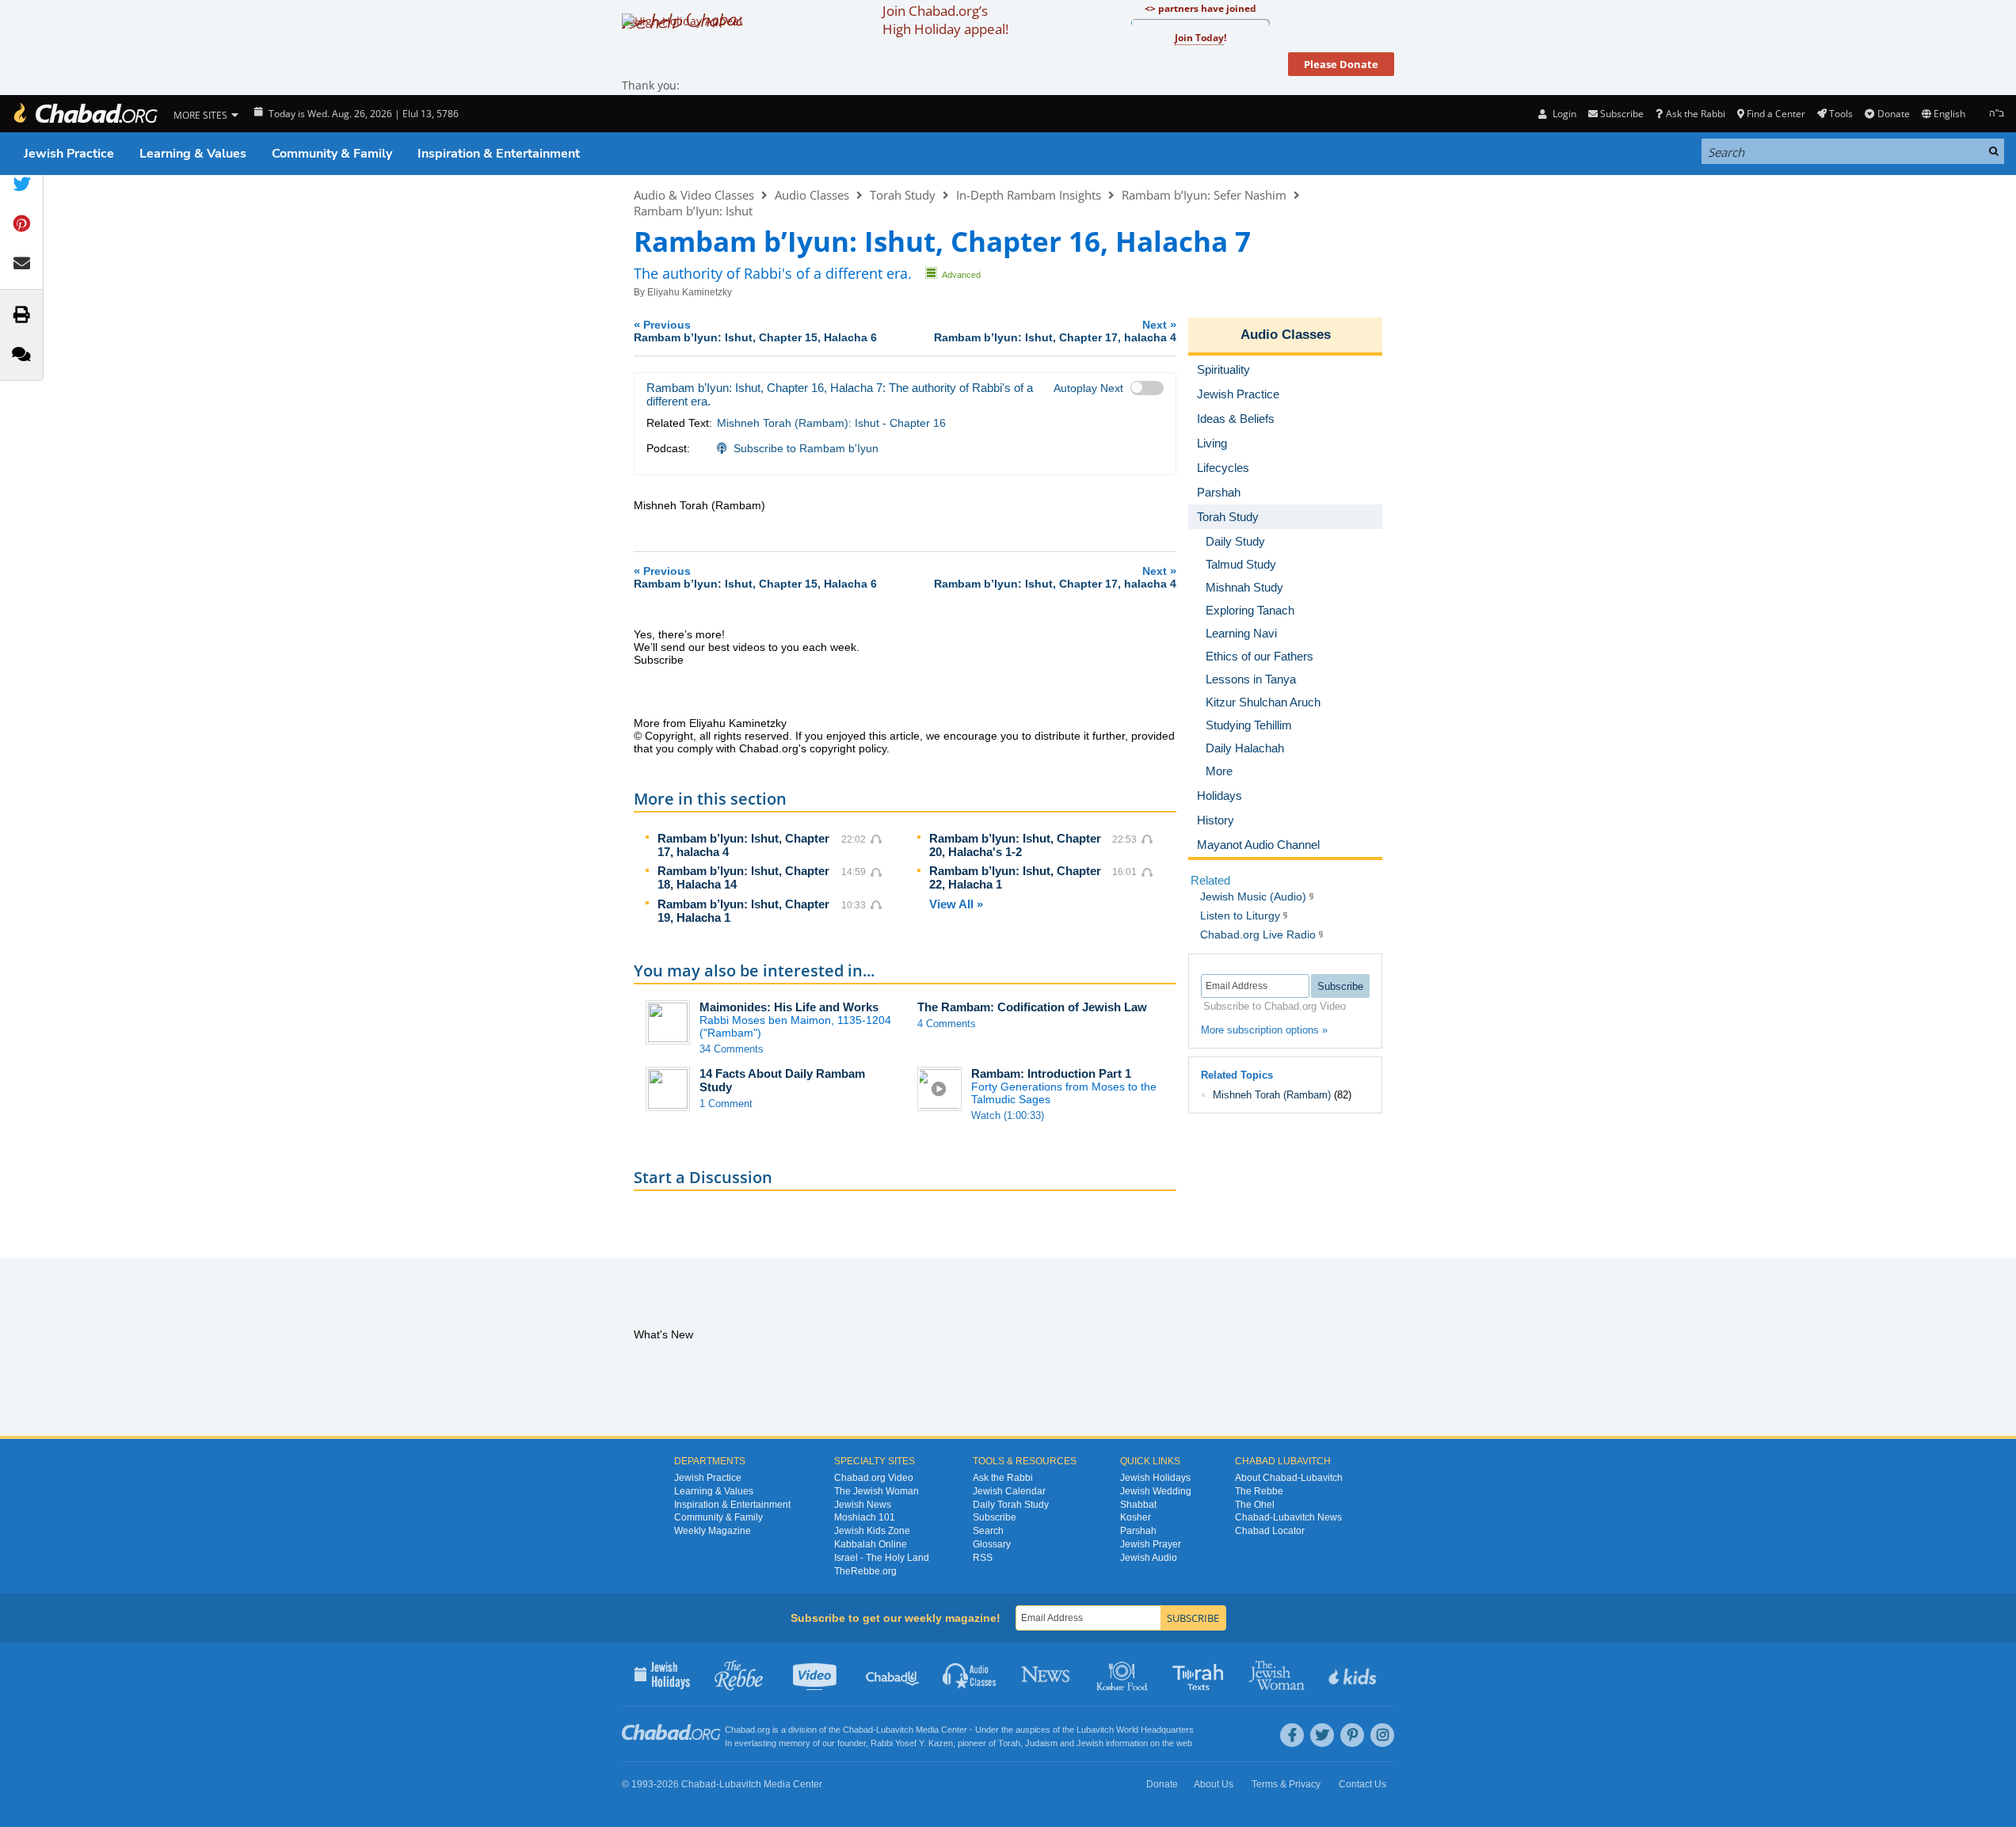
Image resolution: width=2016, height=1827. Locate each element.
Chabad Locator (1270, 1531)
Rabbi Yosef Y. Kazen (912, 1743)
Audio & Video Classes (694, 195)
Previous (755, 331)
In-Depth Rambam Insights (1029, 195)
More (1219, 771)
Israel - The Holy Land (882, 1558)
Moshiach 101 (865, 1517)
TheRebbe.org (865, 1571)
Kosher (1136, 1517)
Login (1563, 114)
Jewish (1090, 1743)
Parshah (1138, 1531)
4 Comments (947, 1024)
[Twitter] (1322, 1735)
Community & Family (332, 154)
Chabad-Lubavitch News (1288, 1517)
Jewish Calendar (1009, 1491)
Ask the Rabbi (1695, 114)
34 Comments (732, 1049)
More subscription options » (1264, 1030)
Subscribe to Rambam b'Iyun (806, 448)
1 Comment (726, 1104)
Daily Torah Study (1011, 1505)
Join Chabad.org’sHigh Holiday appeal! (945, 20)
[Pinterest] (1352, 1735)
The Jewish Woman (877, 1491)
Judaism (1041, 1743)
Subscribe (995, 1517)
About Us (1214, 1784)
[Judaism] (85, 114)
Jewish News (863, 1505)
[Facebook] (1292, 1735)
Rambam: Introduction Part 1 (1051, 1073)
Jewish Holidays (1155, 1478)
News (1047, 1674)
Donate (1893, 114)
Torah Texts (1200, 1674)
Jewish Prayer (1151, 1544)
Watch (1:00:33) (1008, 1115)
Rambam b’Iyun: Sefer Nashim (1204, 195)
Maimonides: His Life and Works (789, 1007)
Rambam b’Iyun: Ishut (693, 211)
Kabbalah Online (871, 1544)
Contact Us (1362, 1784)
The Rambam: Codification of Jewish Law (1032, 1007)
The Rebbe (1259, 1491)
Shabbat (1138, 1505)
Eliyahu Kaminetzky (690, 292)
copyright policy (848, 748)
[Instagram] (1382, 1735)
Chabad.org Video (874, 1478)
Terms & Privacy (1286, 1784)
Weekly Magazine (713, 1531)
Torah (1009, 1743)
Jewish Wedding (1156, 1491)
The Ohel (1255, 1505)
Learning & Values (193, 154)
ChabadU (893, 1674)
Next (1055, 331)
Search (988, 1531)
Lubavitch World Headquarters (1135, 1730)
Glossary (992, 1544)
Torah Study (903, 195)
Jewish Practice (69, 154)
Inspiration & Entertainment (499, 154)
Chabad (858, 1730)
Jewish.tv (816, 1674)
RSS (983, 1558)
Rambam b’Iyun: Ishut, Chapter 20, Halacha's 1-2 (1015, 845)
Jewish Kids (1354, 1674)
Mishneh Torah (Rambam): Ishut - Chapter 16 (831, 423)
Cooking (1124, 1674)
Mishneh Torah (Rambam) (1272, 1095)
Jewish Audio (1149, 1558)
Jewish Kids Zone (872, 1531)
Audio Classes (812, 195)
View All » (956, 904)
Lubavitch (895, 1730)
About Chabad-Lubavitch (1289, 1478)
